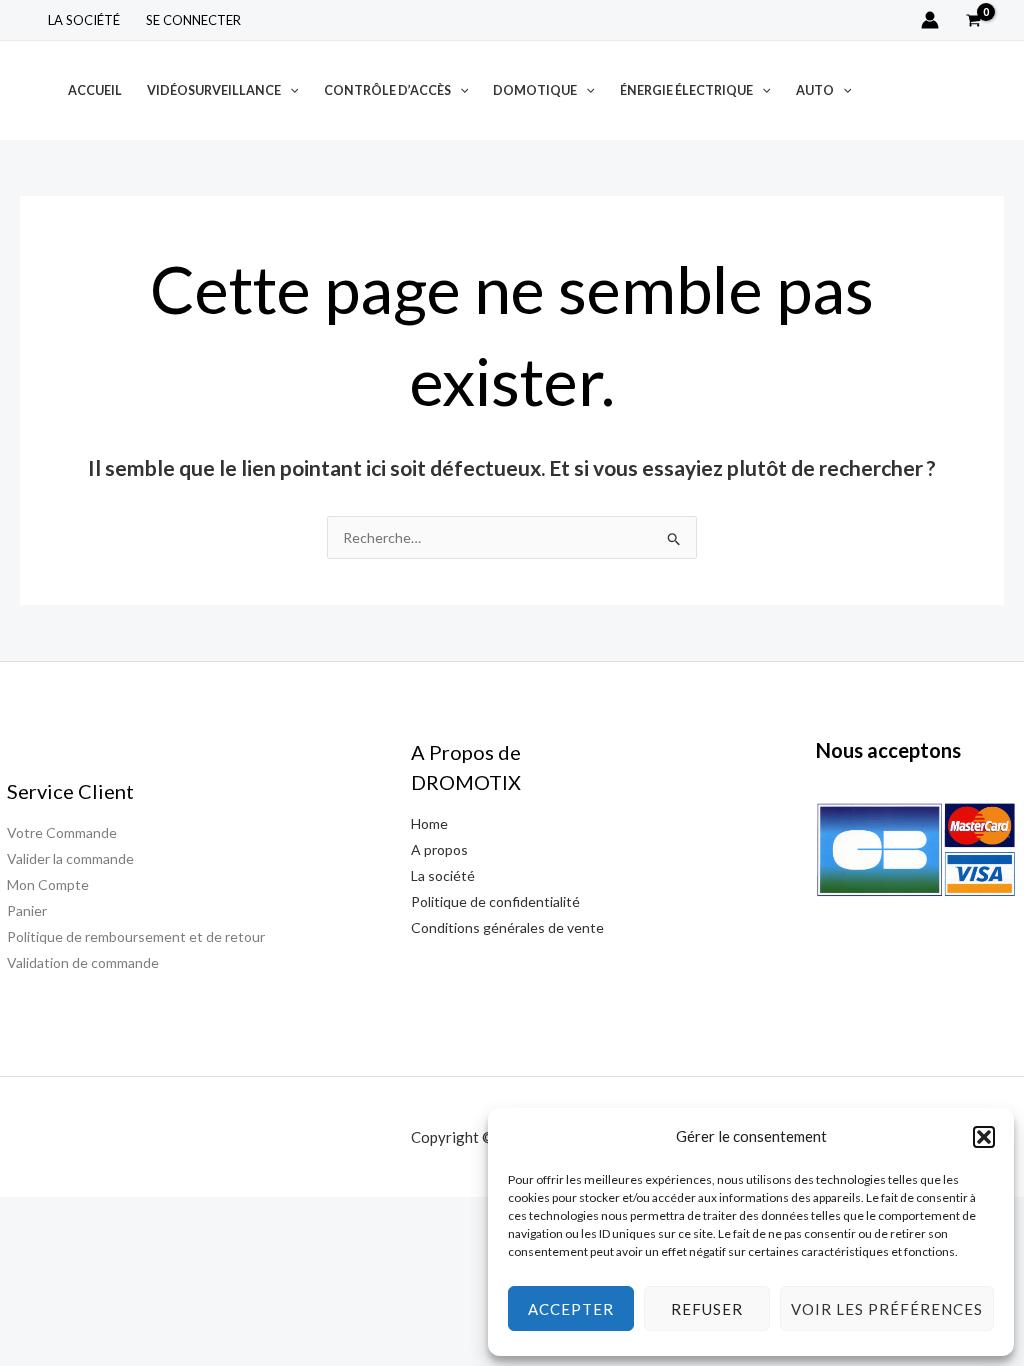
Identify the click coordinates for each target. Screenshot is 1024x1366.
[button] (984, 1137)
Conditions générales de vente (507, 927)
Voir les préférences (887, 1309)
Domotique (535, 90)
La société (84, 20)
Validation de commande (83, 962)
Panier (27, 910)
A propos (439, 849)
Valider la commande (70, 858)
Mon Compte (48, 884)
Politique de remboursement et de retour (136, 936)
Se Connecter (193, 20)
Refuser (707, 1309)
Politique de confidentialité (495, 901)
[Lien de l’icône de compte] (930, 20)
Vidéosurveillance (214, 90)
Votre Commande (62, 832)
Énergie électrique (686, 90)
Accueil (95, 90)
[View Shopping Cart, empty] (974, 20)
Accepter (571, 1309)
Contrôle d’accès (387, 90)
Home (429, 823)
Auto (815, 90)
